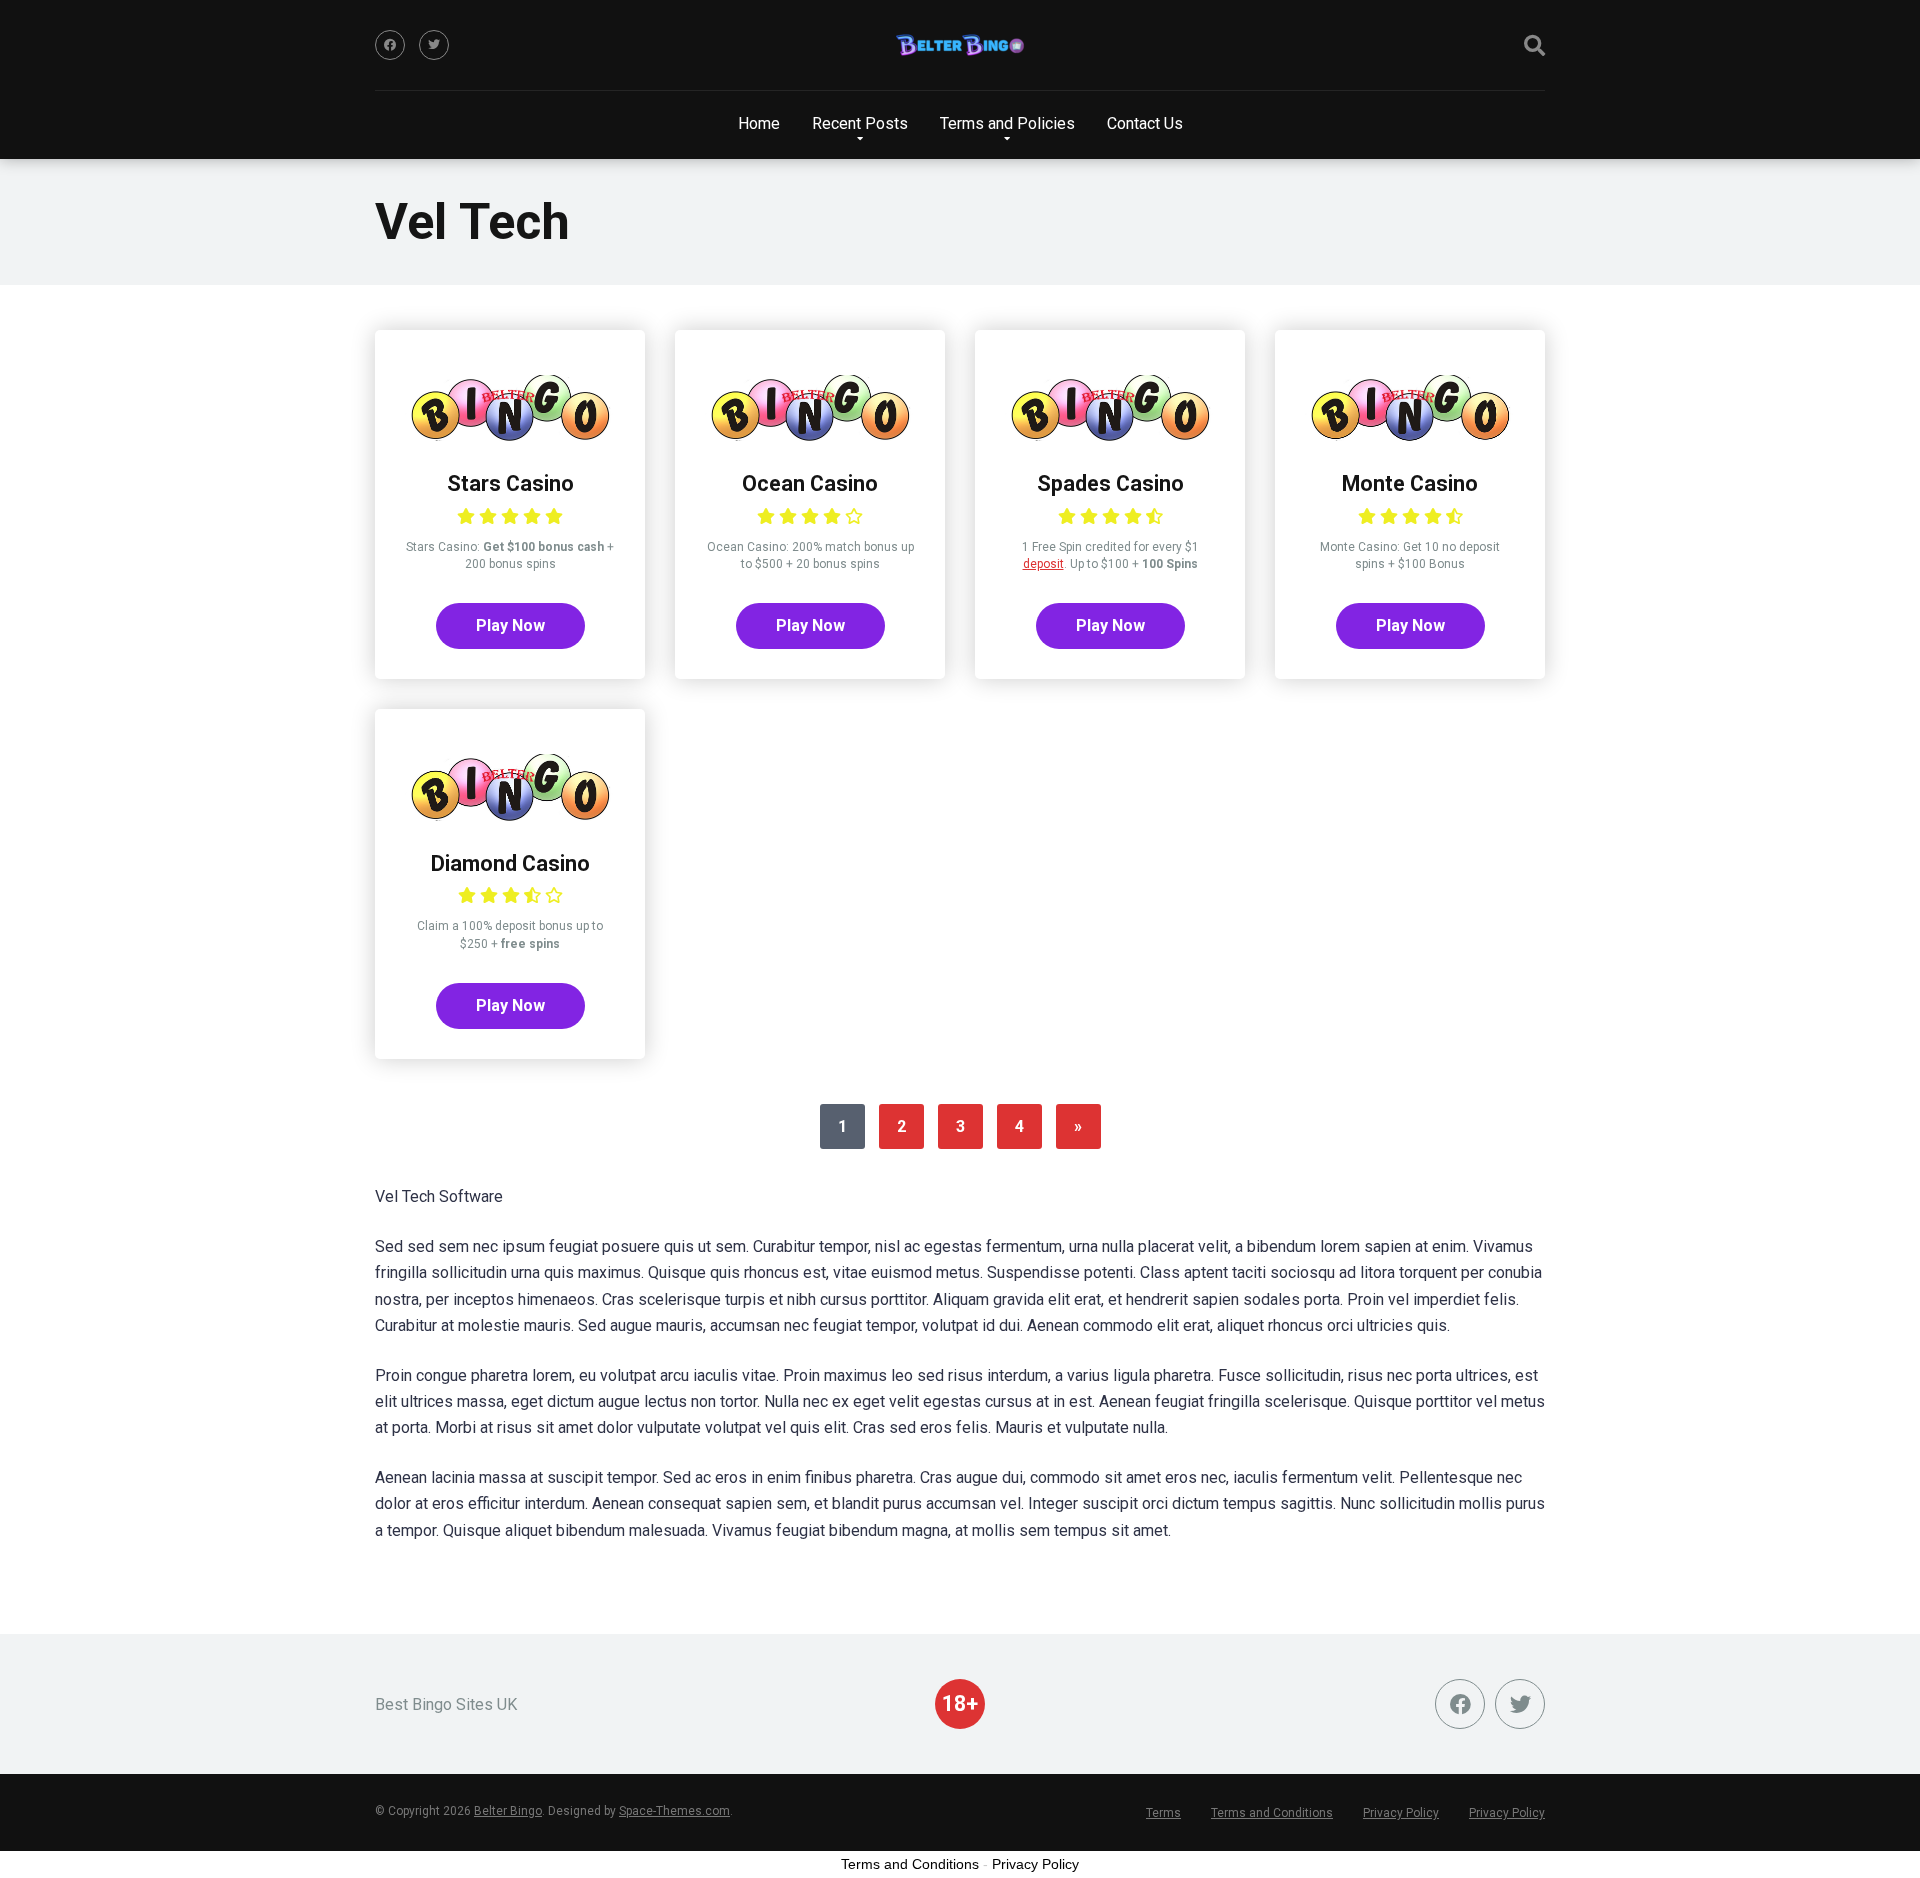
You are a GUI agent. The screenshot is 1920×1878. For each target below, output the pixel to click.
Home (759, 123)
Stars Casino (510, 483)
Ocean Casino (810, 483)
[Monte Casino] (1410, 435)
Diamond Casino (510, 863)
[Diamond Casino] (510, 815)
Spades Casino (1110, 483)
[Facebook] (390, 45)
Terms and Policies (1007, 123)
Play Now (510, 625)
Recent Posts (860, 123)
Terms (1163, 1813)
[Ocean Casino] (810, 435)
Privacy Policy (1401, 1813)
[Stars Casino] (510, 435)
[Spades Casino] (1110, 435)
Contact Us (1145, 123)
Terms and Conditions (1272, 1813)
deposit (1043, 564)
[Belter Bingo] (960, 45)
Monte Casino (1410, 483)
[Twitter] (434, 45)
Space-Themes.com (674, 1811)
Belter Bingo (508, 1811)
